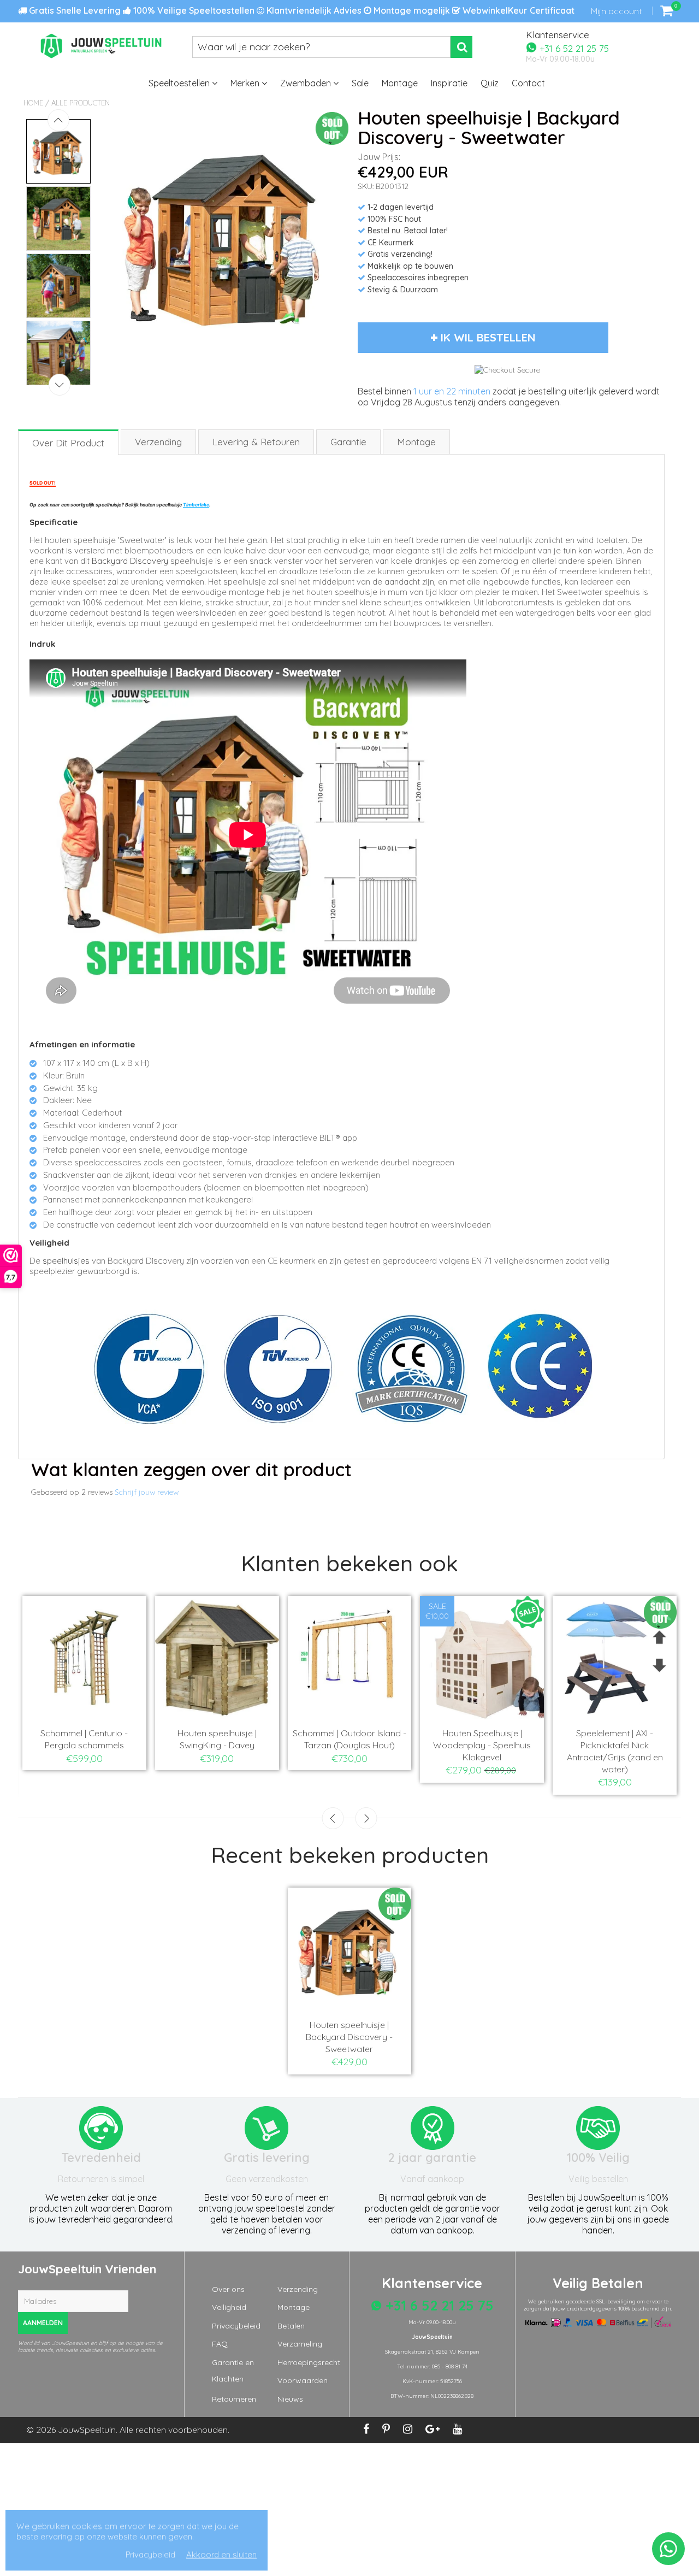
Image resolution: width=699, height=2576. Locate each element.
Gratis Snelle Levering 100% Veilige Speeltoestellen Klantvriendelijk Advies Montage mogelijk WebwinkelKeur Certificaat (301, 10)
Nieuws (290, 2399)
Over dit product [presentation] (68, 443)
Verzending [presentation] (158, 442)
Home (33, 103)
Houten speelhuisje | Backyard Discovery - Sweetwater (349, 2037)
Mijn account (616, 11)
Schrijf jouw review (147, 1492)
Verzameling (300, 2344)
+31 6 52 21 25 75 (573, 48)
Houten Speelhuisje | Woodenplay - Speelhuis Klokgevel (482, 1745)
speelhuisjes (66, 1261)
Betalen (291, 2326)
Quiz (490, 83)
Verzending (298, 2289)
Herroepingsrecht (309, 2362)
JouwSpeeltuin (87, 2430)
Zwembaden (307, 83)
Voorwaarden (303, 2380)
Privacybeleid (236, 2326)
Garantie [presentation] (348, 442)
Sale (360, 83)
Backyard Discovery (130, 561)
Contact (528, 83)
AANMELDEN (43, 2323)
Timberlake (196, 505)
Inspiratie (449, 83)
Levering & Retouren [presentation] (256, 442)
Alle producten (81, 103)
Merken (246, 83)
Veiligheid (229, 2307)
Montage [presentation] (416, 442)
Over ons (228, 2289)
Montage (400, 83)
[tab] (69, 442)
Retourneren (234, 2399)
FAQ (220, 2344)
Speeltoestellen (180, 83)
